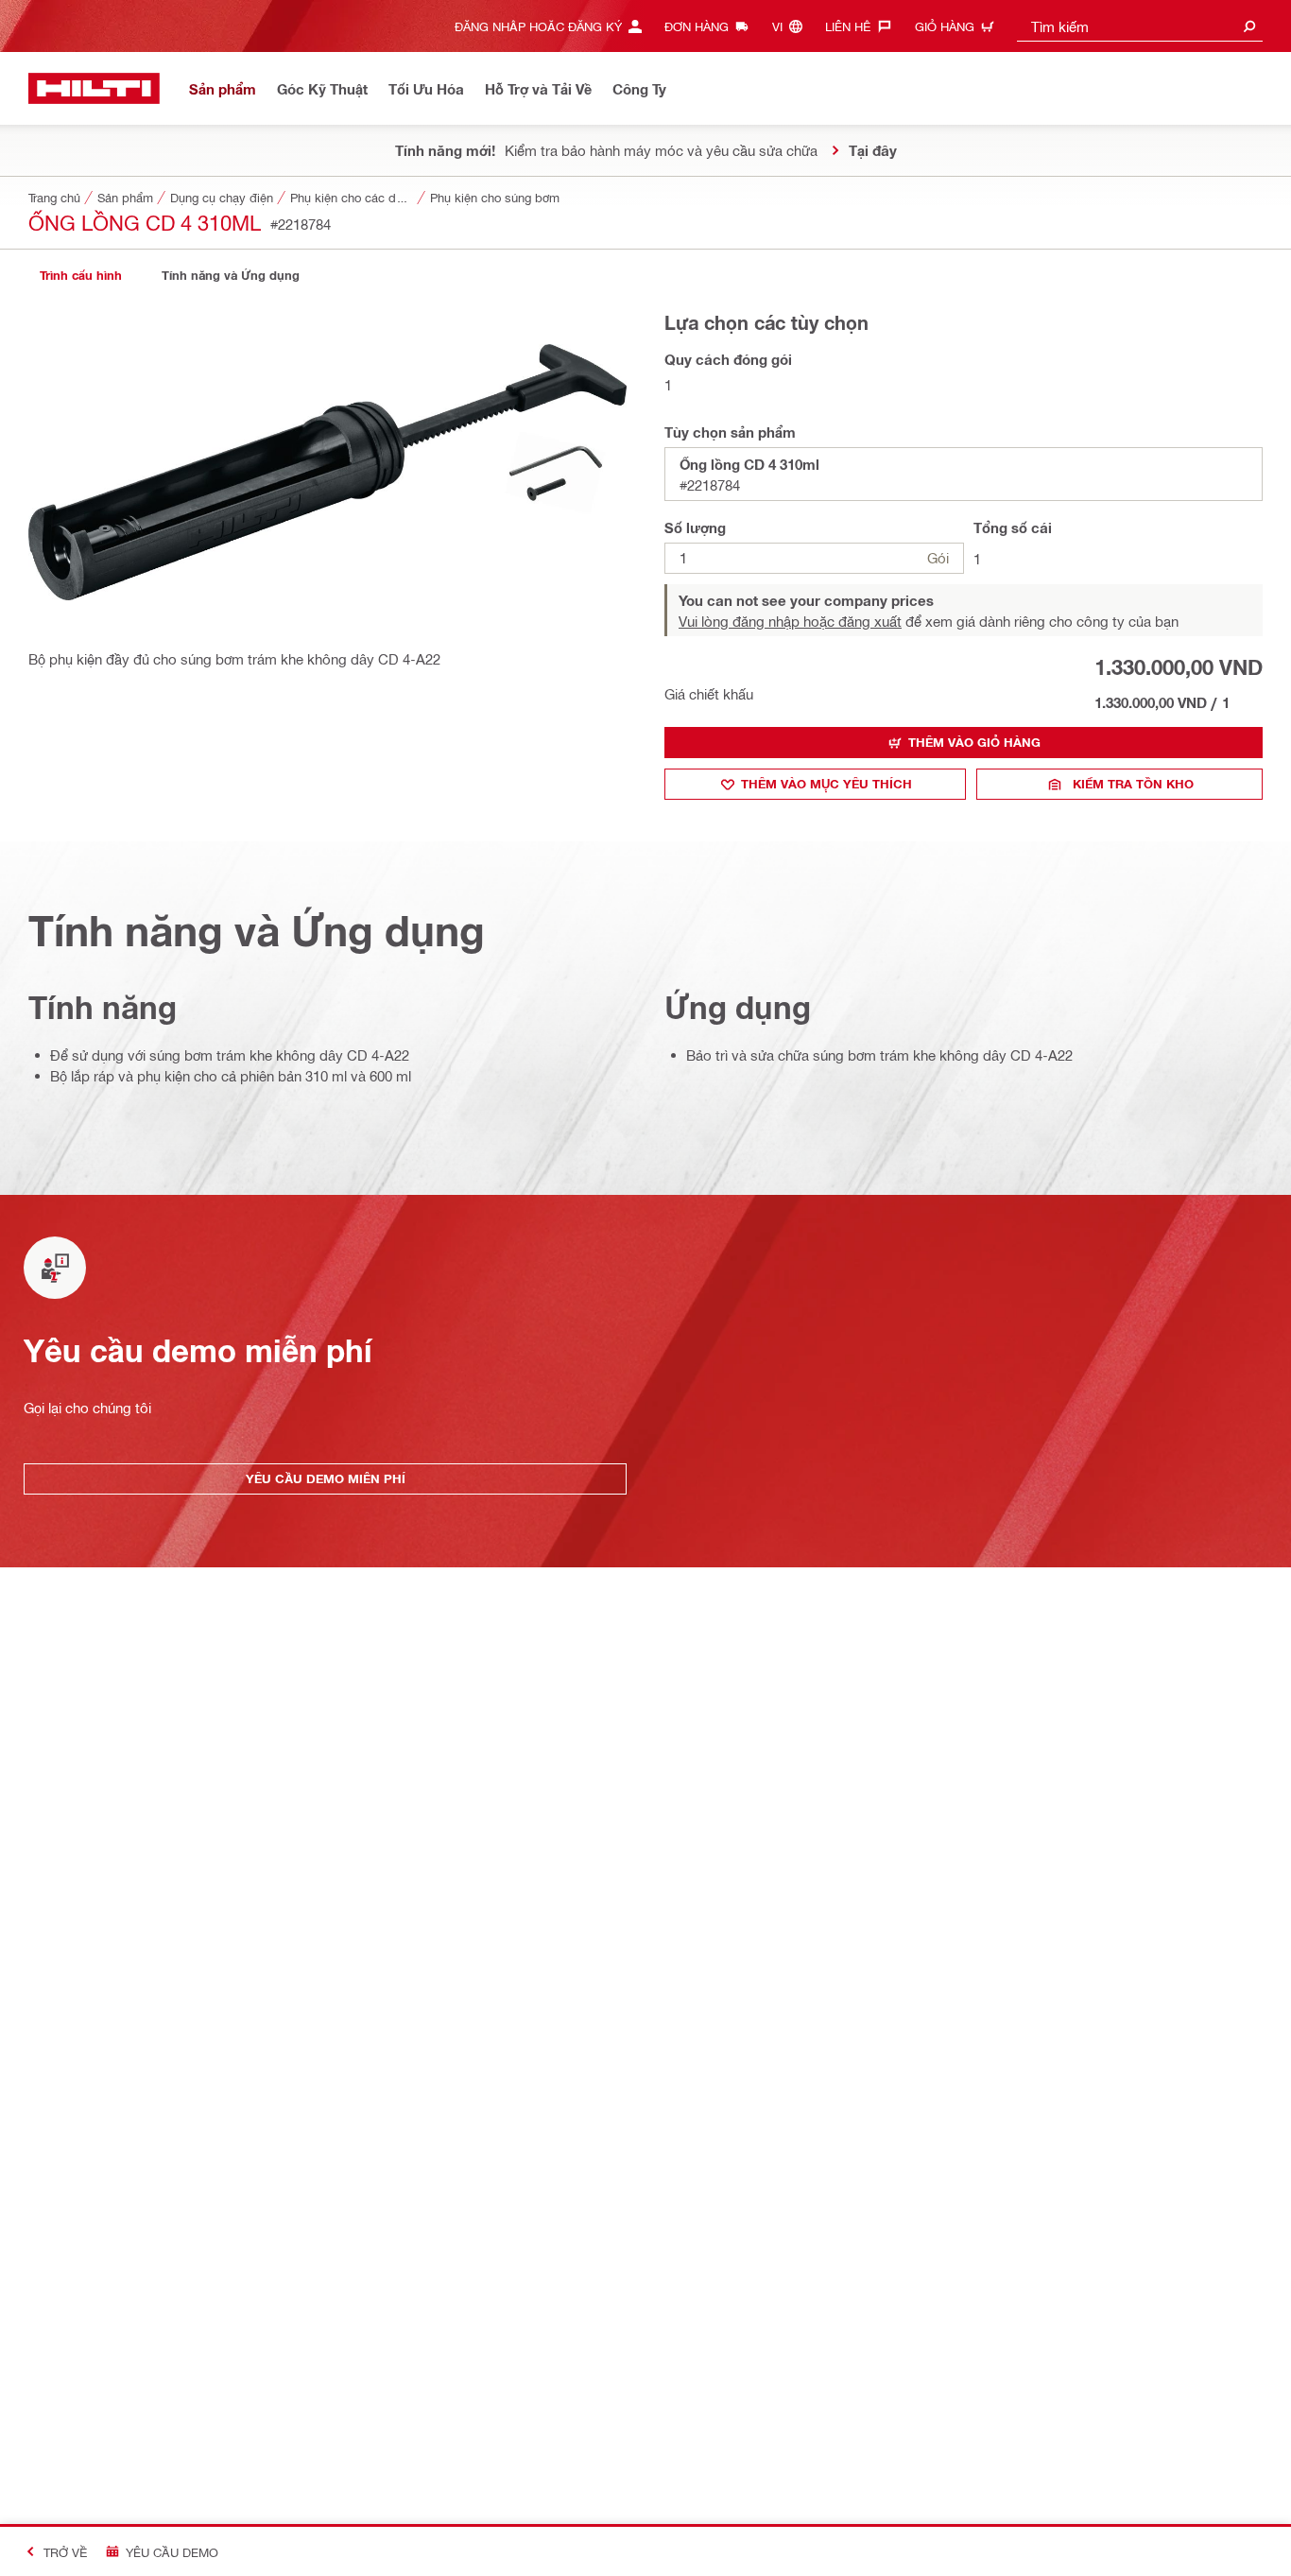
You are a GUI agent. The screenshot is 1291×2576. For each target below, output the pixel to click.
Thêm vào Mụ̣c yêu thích (826, 784)
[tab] (80, 276)
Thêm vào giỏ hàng (974, 742)
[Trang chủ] (94, 88)
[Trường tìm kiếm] (1249, 26)
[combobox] (1140, 26)
